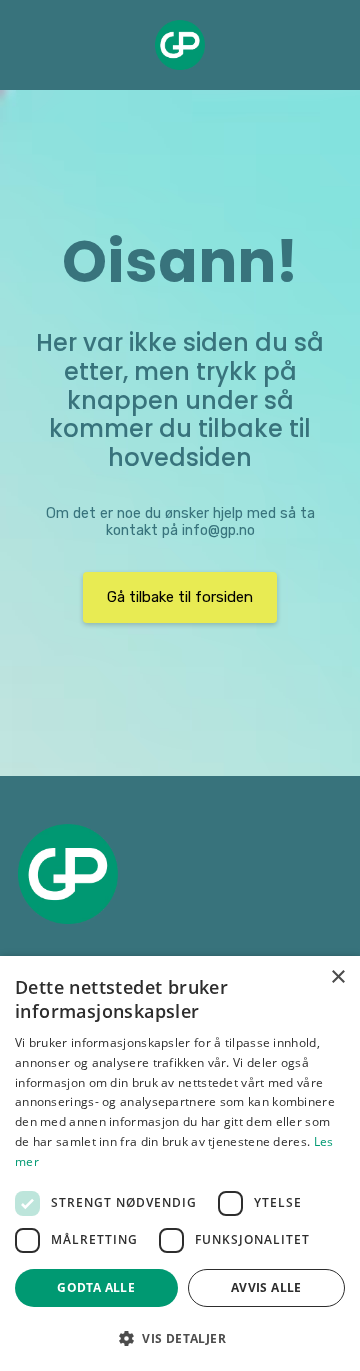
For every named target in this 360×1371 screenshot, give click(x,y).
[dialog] (180, 1163)
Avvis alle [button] (266, 1287)
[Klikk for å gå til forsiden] (68, 874)
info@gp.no (218, 530)
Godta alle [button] (96, 1287)
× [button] (337, 977)
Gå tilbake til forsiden (180, 597)
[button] (180, 1338)
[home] (180, 45)
